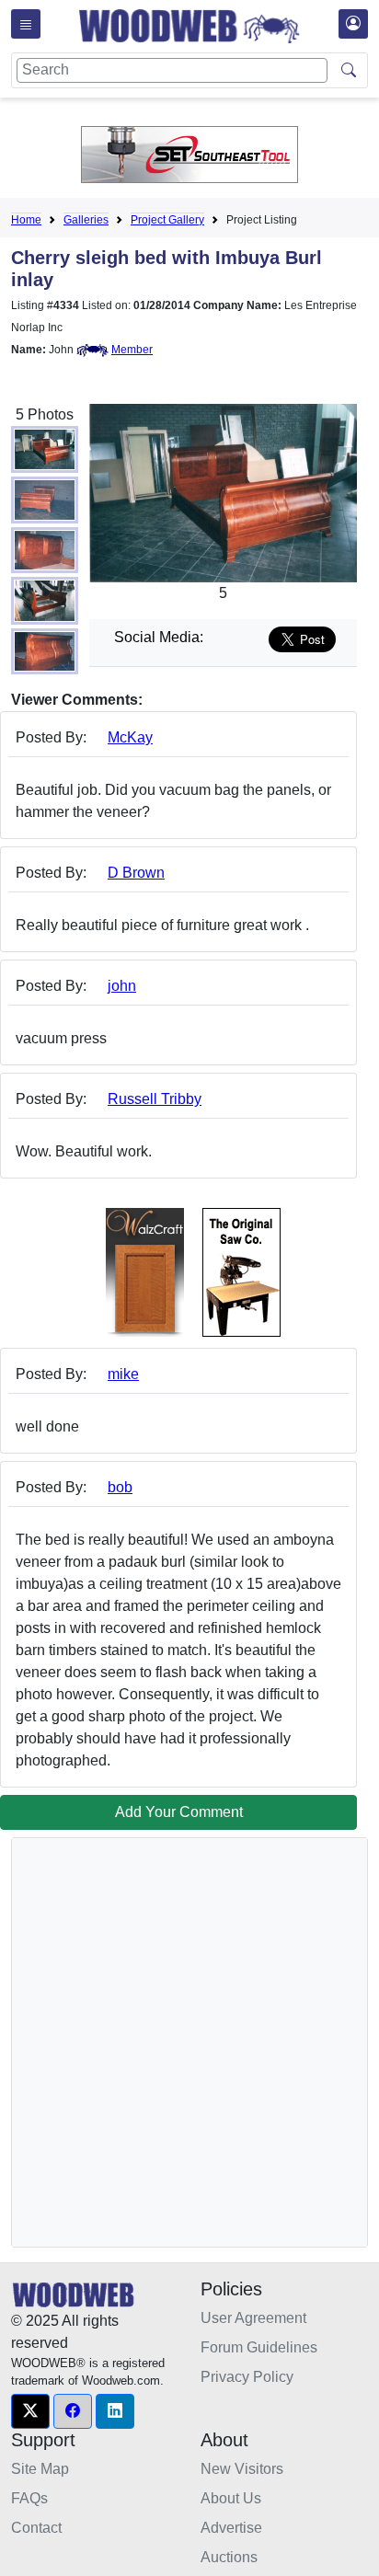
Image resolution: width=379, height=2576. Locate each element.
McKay (130, 737)
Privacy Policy (247, 2377)
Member (132, 350)
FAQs (29, 2498)
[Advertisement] (189, 2042)
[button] (30, 2411)
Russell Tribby (155, 1099)
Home (26, 220)
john (122, 986)
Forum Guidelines (259, 2347)
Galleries (86, 220)
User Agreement (253, 2318)
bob (120, 1487)
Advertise (231, 2528)
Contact (36, 2528)
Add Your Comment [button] (179, 1812)
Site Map (40, 2469)
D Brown (136, 873)
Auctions (229, 2557)
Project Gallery (167, 220)
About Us (231, 2498)
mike (123, 1374)
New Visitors (242, 2469)
